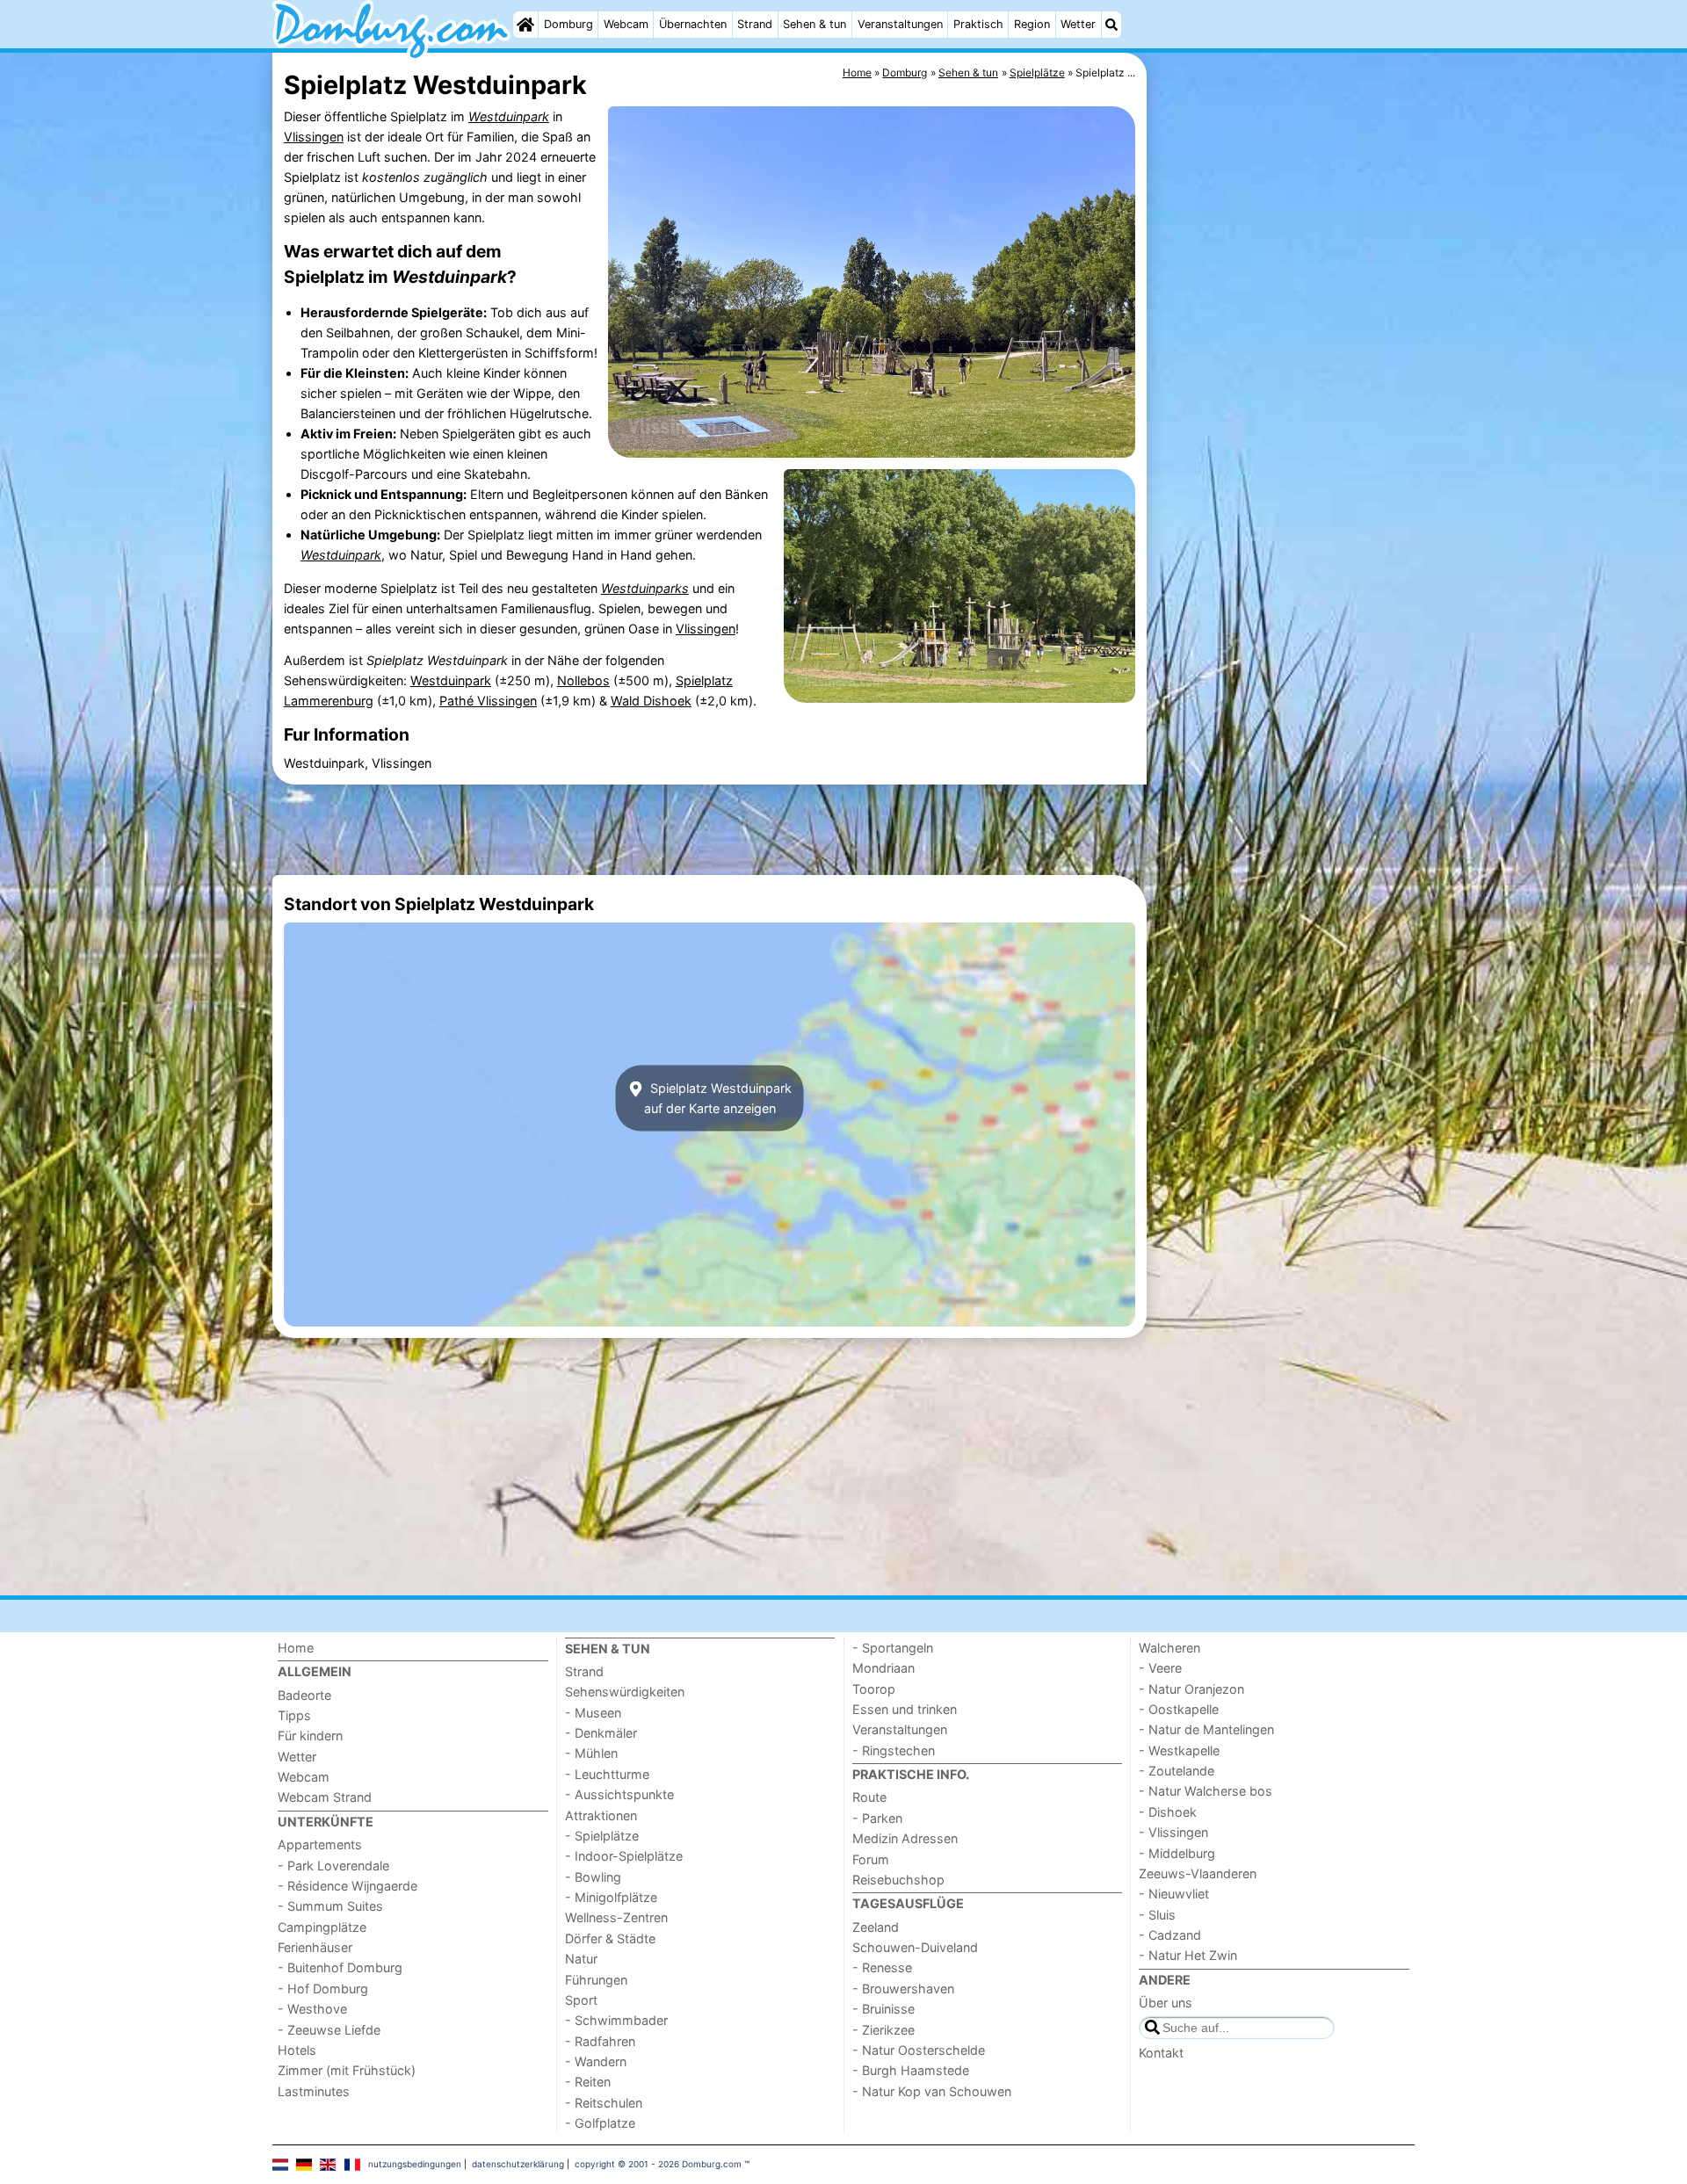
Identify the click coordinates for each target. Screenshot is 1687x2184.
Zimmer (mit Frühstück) (347, 2070)
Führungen (596, 1980)
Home (296, 1648)
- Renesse (882, 1967)
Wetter (1078, 24)
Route (869, 1797)
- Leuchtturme (607, 1774)
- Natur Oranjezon (1191, 1689)
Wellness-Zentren (616, 1917)
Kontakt (1161, 2053)
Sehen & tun (815, 24)
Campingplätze (322, 1927)
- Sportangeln (893, 1648)
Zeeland (876, 1927)
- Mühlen (591, 1753)
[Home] (525, 25)
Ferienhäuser (315, 1947)
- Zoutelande (1177, 1771)
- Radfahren (600, 2041)
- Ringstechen (894, 1750)
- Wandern (596, 2061)
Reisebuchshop (898, 1880)
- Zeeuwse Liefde (329, 2030)
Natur (581, 1959)
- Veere (1160, 1668)
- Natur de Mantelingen (1206, 1729)
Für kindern (310, 1736)
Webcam (626, 24)
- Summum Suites (330, 1906)
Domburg (568, 24)
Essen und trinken (905, 1709)
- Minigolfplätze (611, 1897)
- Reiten (588, 2082)
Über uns (1166, 2003)
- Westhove (312, 2009)
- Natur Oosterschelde (919, 2050)
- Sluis (1157, 1915)
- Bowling (593, 1877)
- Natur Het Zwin (1188, 1955)
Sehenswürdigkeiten (625, 1692)
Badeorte (304, 1695)
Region (1032, 24)
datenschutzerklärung (518, 2164)
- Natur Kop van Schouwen (932, 2091)
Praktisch (978, 24)
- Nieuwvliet (1174, 1894)
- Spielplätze (602, 1836)
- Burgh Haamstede (911, 2070)
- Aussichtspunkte (619, 1794)
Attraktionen (601, 1815)
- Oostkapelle (1179, 1709)
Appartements (320, 1844)
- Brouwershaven (903, 1989)
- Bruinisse (883, 2009)
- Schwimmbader (616, 2020)
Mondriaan (883, 1668)
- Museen (593, 1713)
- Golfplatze (600, 2123)
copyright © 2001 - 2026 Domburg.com (658, 2164)
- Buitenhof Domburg (340, 1967)
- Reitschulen (604, 2103)
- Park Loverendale (333, 1866)
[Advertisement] (1283, 457)
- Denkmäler (601, 1733)
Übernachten (693, 24)
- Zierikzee (883, 2030)
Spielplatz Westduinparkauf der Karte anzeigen (718, 1098)
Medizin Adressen (905, 1838)
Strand (755, 24)
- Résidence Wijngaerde (348, 1886)
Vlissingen (314, 137)
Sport (581, 2000)
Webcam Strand (325, 1797)
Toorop (874, 1689)
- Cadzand (1170, 1935)
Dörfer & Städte (610, 1938)
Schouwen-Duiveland (915, 1947)
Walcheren (1169, 1648)
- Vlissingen (1173, 1832)
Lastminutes (314, 2091)
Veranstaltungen (900, 24)
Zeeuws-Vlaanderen (1198, 1873)
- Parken (877, 1818)
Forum (871, 1859)
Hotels (297, 2050)
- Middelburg (1177, 1853)
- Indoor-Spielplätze (624, 1856)
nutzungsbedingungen (415, 2164)
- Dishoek (1168, 1812)
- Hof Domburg (323, 1989)
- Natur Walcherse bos (1206, 1791)
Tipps (294, 1715)
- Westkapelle (1179, 1750)
